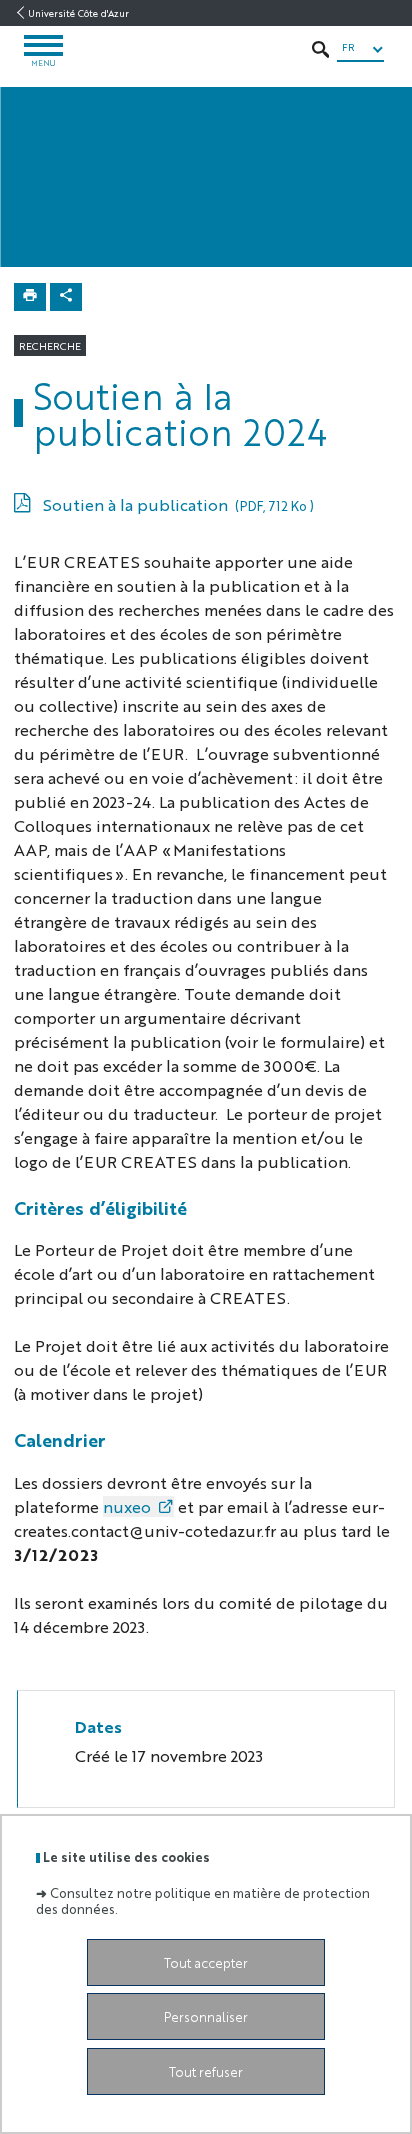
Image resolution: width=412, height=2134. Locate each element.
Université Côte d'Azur (78, 13)
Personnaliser (206, 2016)
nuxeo (127, 1506)
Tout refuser (206, 2071)
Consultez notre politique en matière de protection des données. (203, 1900)
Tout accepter (206, 1962)
